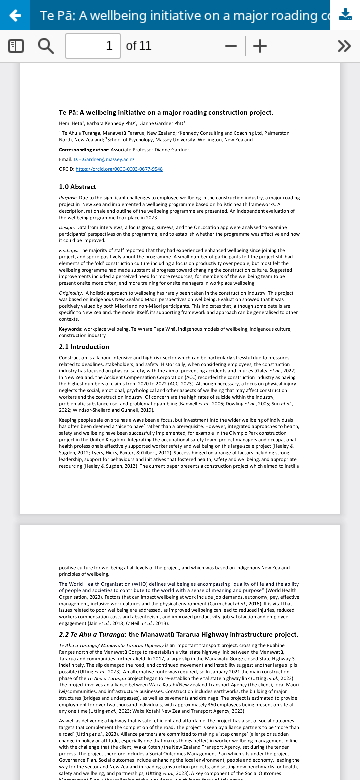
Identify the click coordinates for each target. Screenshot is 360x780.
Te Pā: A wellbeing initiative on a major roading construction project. (200, 15)
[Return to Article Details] (15, 15)
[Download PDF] (345, 15)
